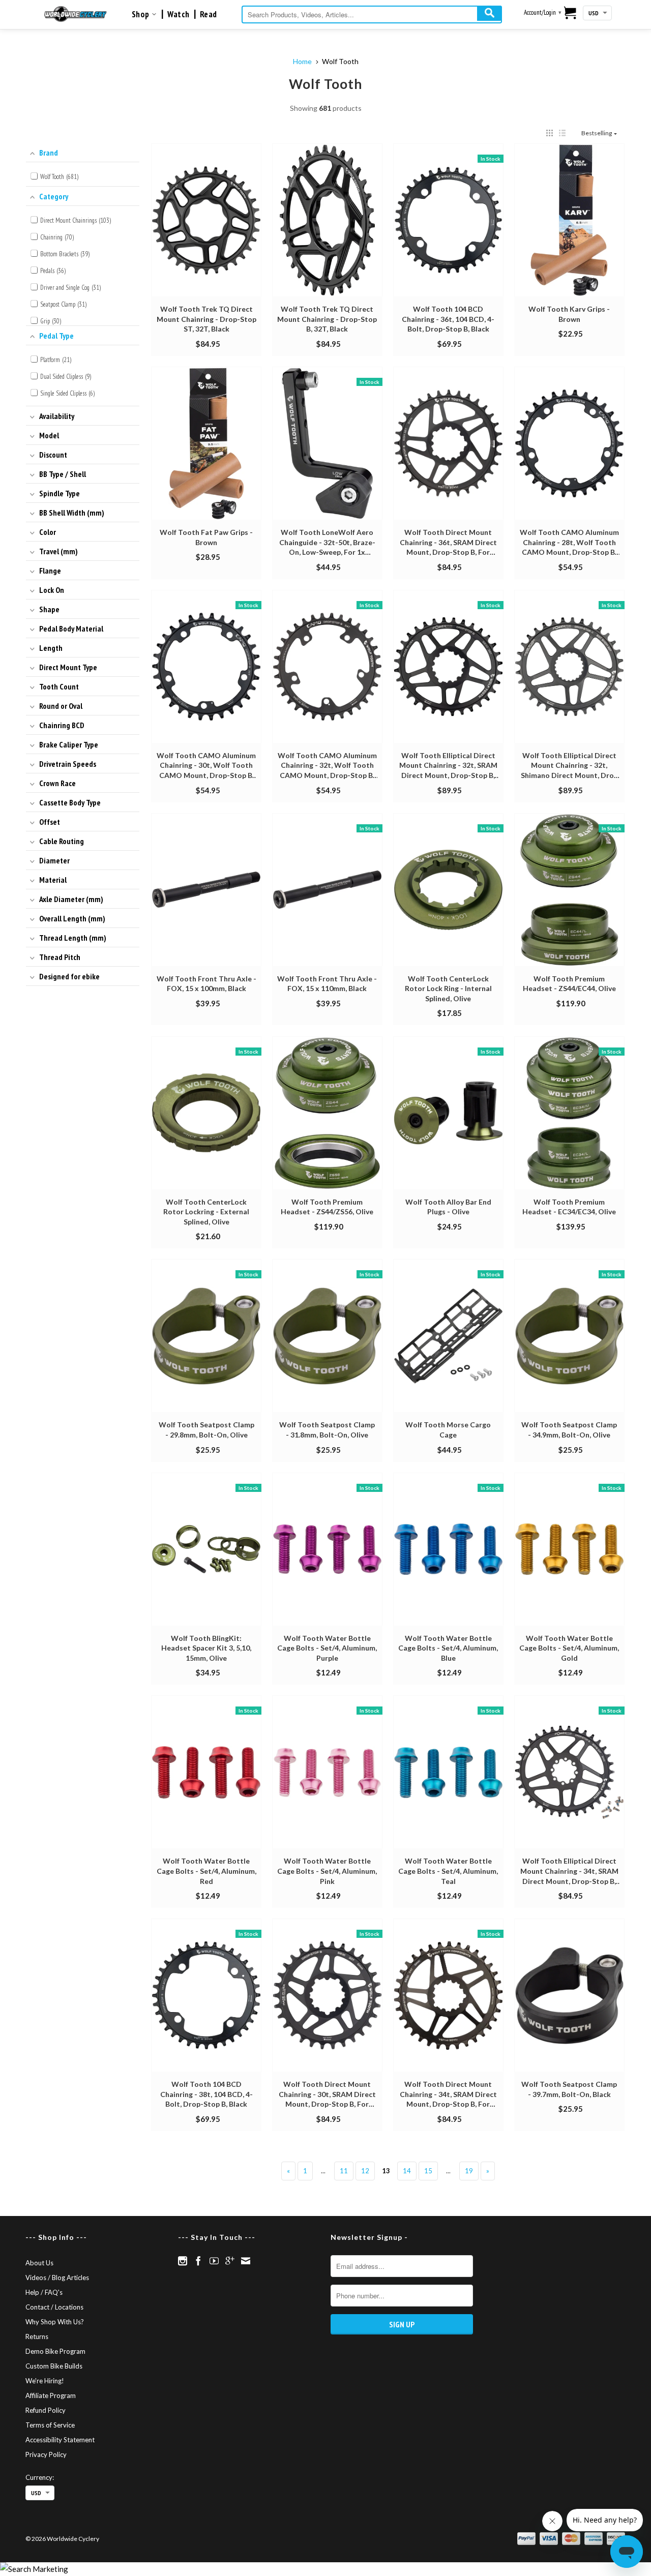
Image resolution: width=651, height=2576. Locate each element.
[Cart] (570, 14)
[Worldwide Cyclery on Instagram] (183, 2261)
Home (302, 61)
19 (469, 2171)
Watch (179, 14)
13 (386, 2171)
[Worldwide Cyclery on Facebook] (198, 2261)
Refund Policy (46, 2410)
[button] (550, 133)
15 (428, 2171)
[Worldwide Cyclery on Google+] (230, 2261)
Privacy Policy (46, 2454)
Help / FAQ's (44, 2292)
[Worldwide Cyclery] (76, 14)
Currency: (40, 2477)
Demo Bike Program (55, 2351)
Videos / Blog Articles (57, 2278)
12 (365, 2171)
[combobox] (372, 14)
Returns (37, 2337)
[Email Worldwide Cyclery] (246, 2261)
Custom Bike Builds (54, 2366)
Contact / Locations (54, 2307)
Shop (142, 14)
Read (209, 14)
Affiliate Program (51, 2395)
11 (344, 2171)
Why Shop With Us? (55, 2322)
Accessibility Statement (60, 2440)
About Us (39, 2263)
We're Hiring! (45, 2381)
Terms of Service (50, 2425)
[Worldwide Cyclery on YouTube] (214, 2261)
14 (407, 2171)
